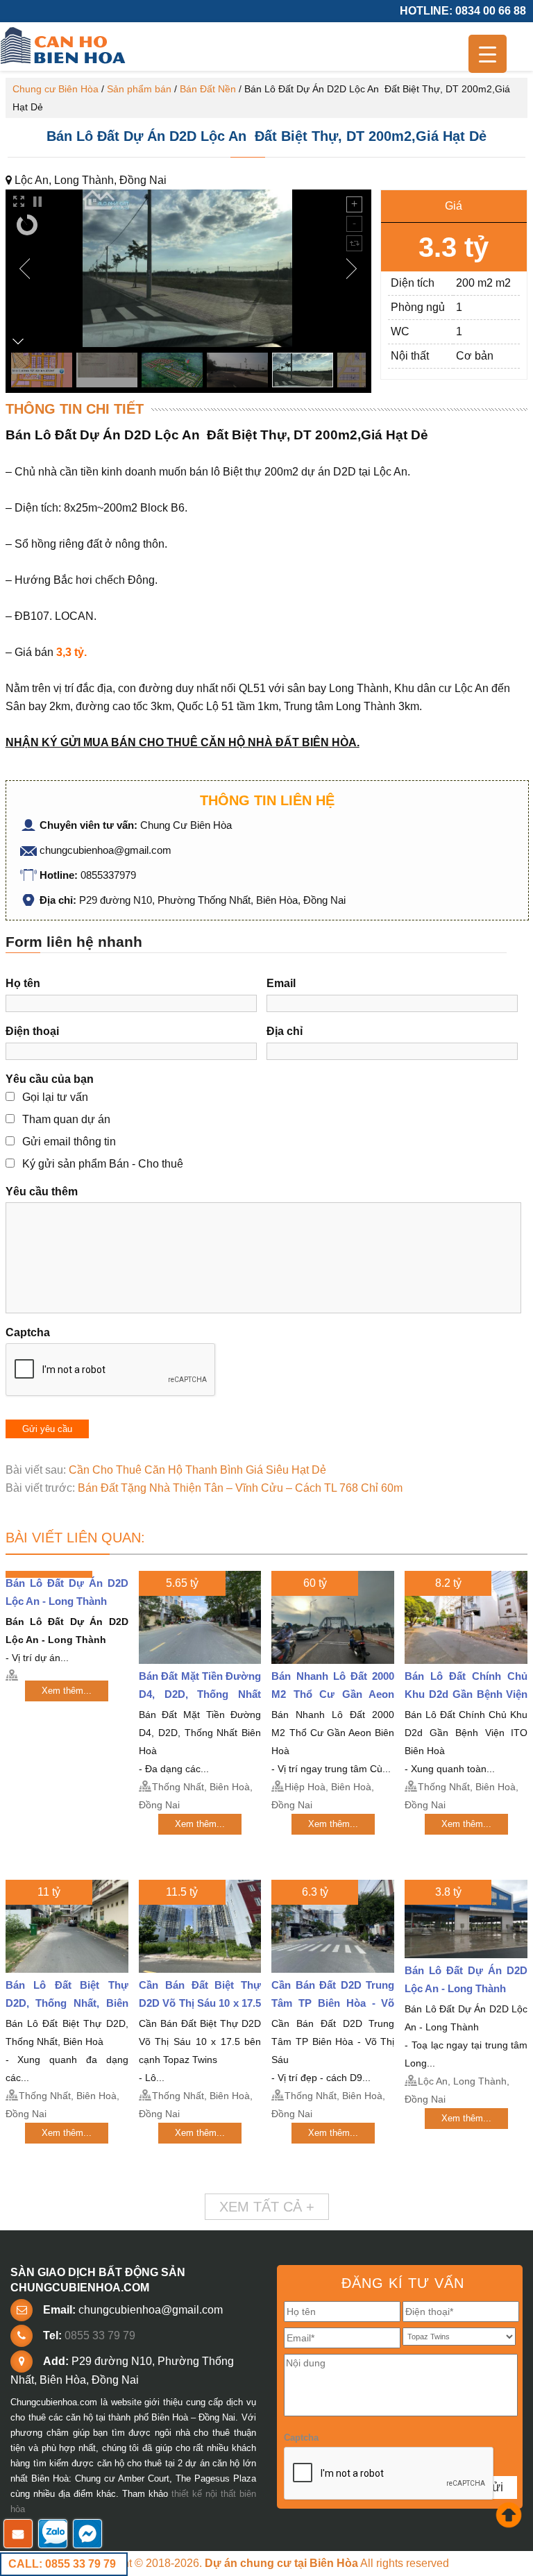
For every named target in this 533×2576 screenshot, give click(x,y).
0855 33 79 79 (100, 2335)
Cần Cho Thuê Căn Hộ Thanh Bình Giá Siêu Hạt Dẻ (197, 1470)
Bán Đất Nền (208, 89)
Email (281, 983)
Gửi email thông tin (69, 1142)
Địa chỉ (285, 1031)
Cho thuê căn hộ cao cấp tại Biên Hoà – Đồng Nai (65, 47)
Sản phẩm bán (139, 89)
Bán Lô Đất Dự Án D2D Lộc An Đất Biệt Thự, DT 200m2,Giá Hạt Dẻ (266, 136)
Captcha (28, 1332)
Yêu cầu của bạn (50, 1079)
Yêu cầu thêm (42, 1192)
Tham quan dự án (66, 1119)
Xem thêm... (67, 1691)
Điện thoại (32, 1031)
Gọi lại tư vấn (55, 1097)
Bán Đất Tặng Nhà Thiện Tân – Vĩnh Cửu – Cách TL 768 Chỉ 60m (240, 1488)
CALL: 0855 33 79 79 (62, 2564)
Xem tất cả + (267, 2207)
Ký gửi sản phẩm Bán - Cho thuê (103, 1164)
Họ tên (23, 983)
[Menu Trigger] (488, 54)
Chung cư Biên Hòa (56, 89)
